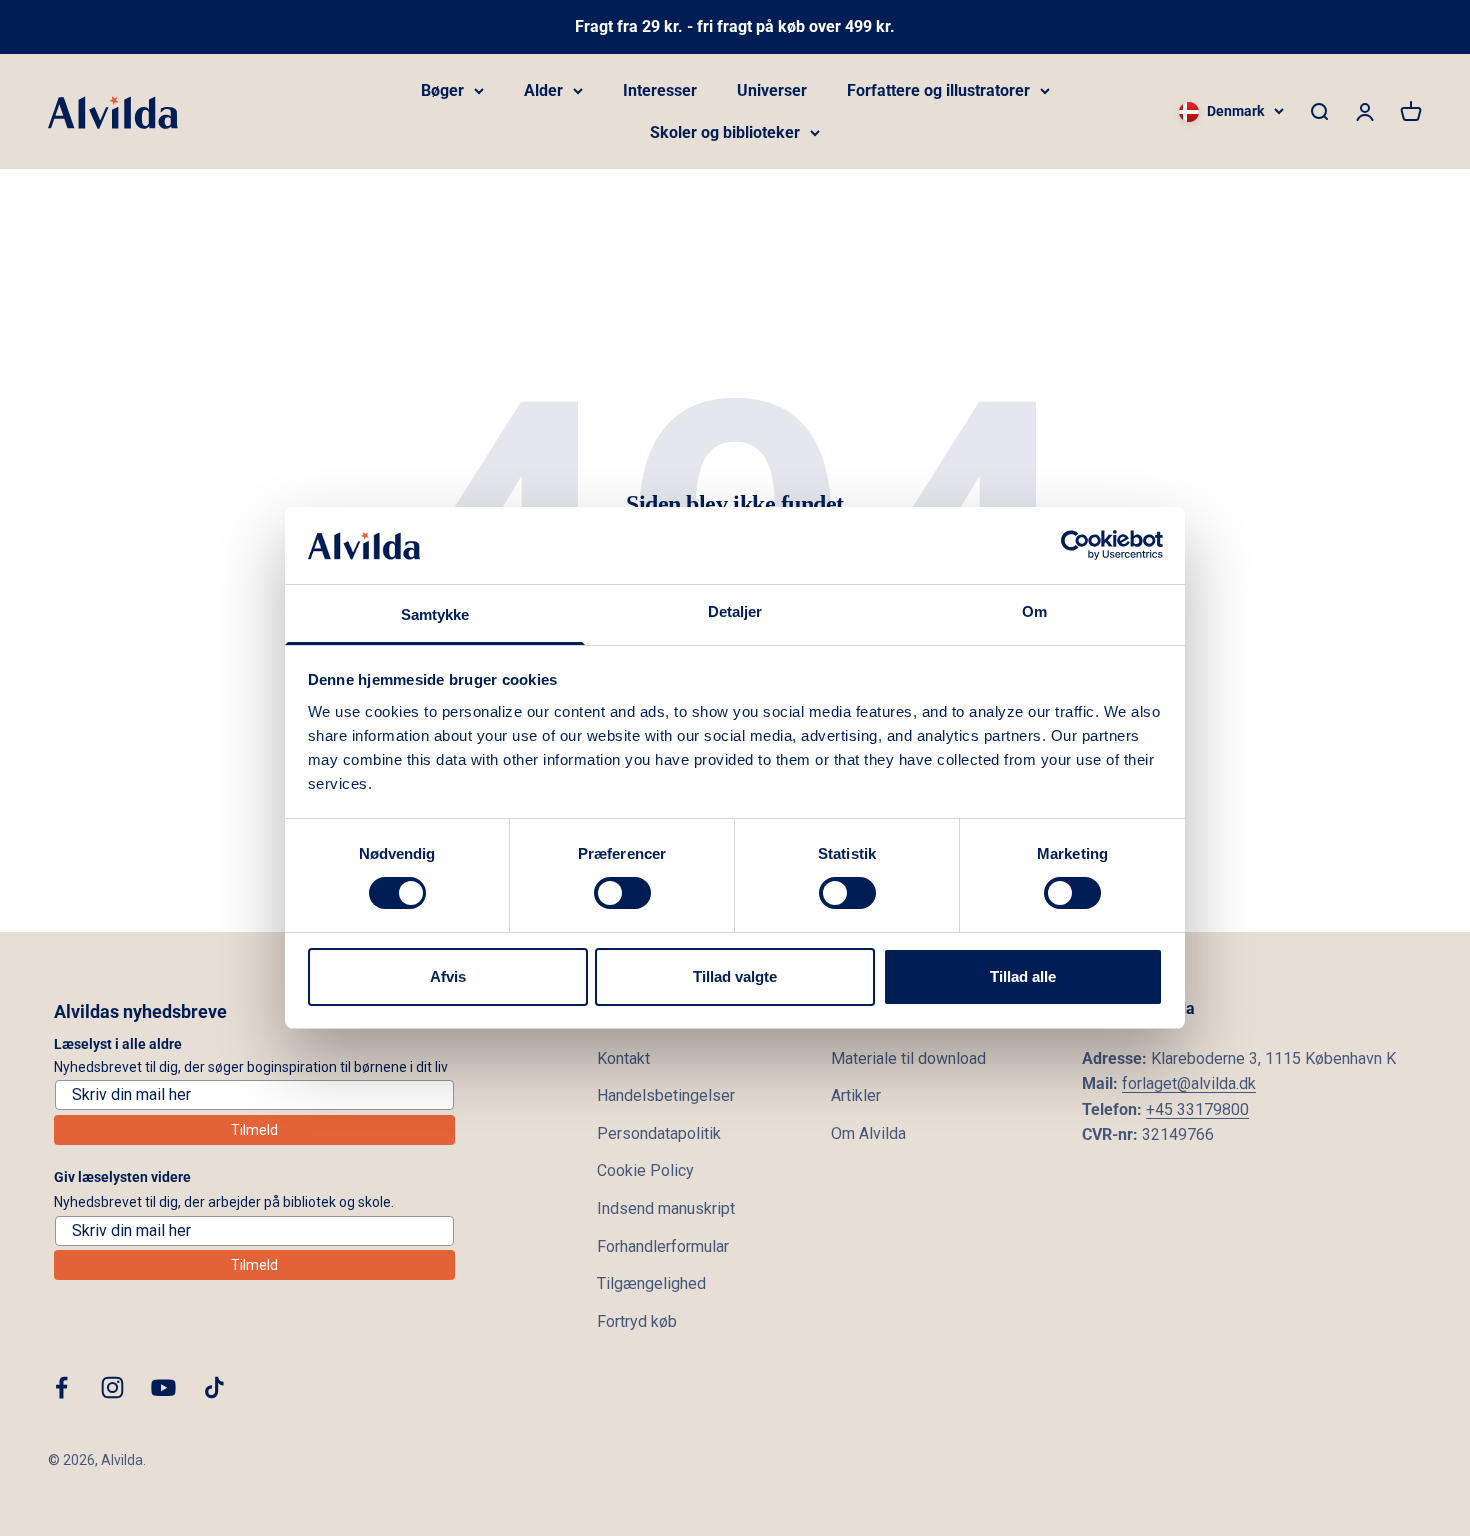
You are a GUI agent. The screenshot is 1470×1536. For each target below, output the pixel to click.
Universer (772, 90)
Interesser (660, 90)
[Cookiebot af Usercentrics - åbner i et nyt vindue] (1075, 545)
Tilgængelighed (651, 1283)
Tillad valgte (735, 976)
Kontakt (623, 1058)
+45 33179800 (1197, 1109)
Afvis (448, 976)
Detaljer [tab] (735, 611)
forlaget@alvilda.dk (1189, 1083)
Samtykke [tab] (435, 614)
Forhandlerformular (663, 1246)
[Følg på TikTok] (214, 1387)
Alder (543, 90)
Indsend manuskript (666, 1208)
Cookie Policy (645, 1170)
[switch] (622, 893)
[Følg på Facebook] (61, 1387)
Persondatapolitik (659, 1133)
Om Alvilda (868, 1133)
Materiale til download (908, 1058)
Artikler (856, 1095)
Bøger (442, 90)
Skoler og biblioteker (725, 132)
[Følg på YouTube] (163, 1387)
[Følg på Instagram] (112, 1387)
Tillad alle (1023, 976)
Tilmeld (254, 1130)
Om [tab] (1034, 611)
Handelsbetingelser (666, 1095)
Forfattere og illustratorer (938, 90)
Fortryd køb (637, 1321)
